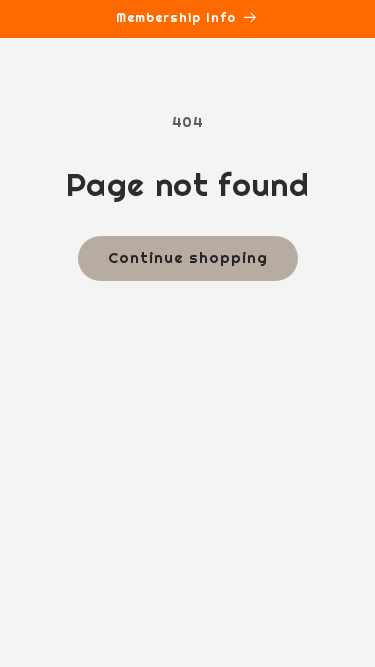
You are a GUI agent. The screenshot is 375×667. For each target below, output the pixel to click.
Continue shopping (188, 257)
